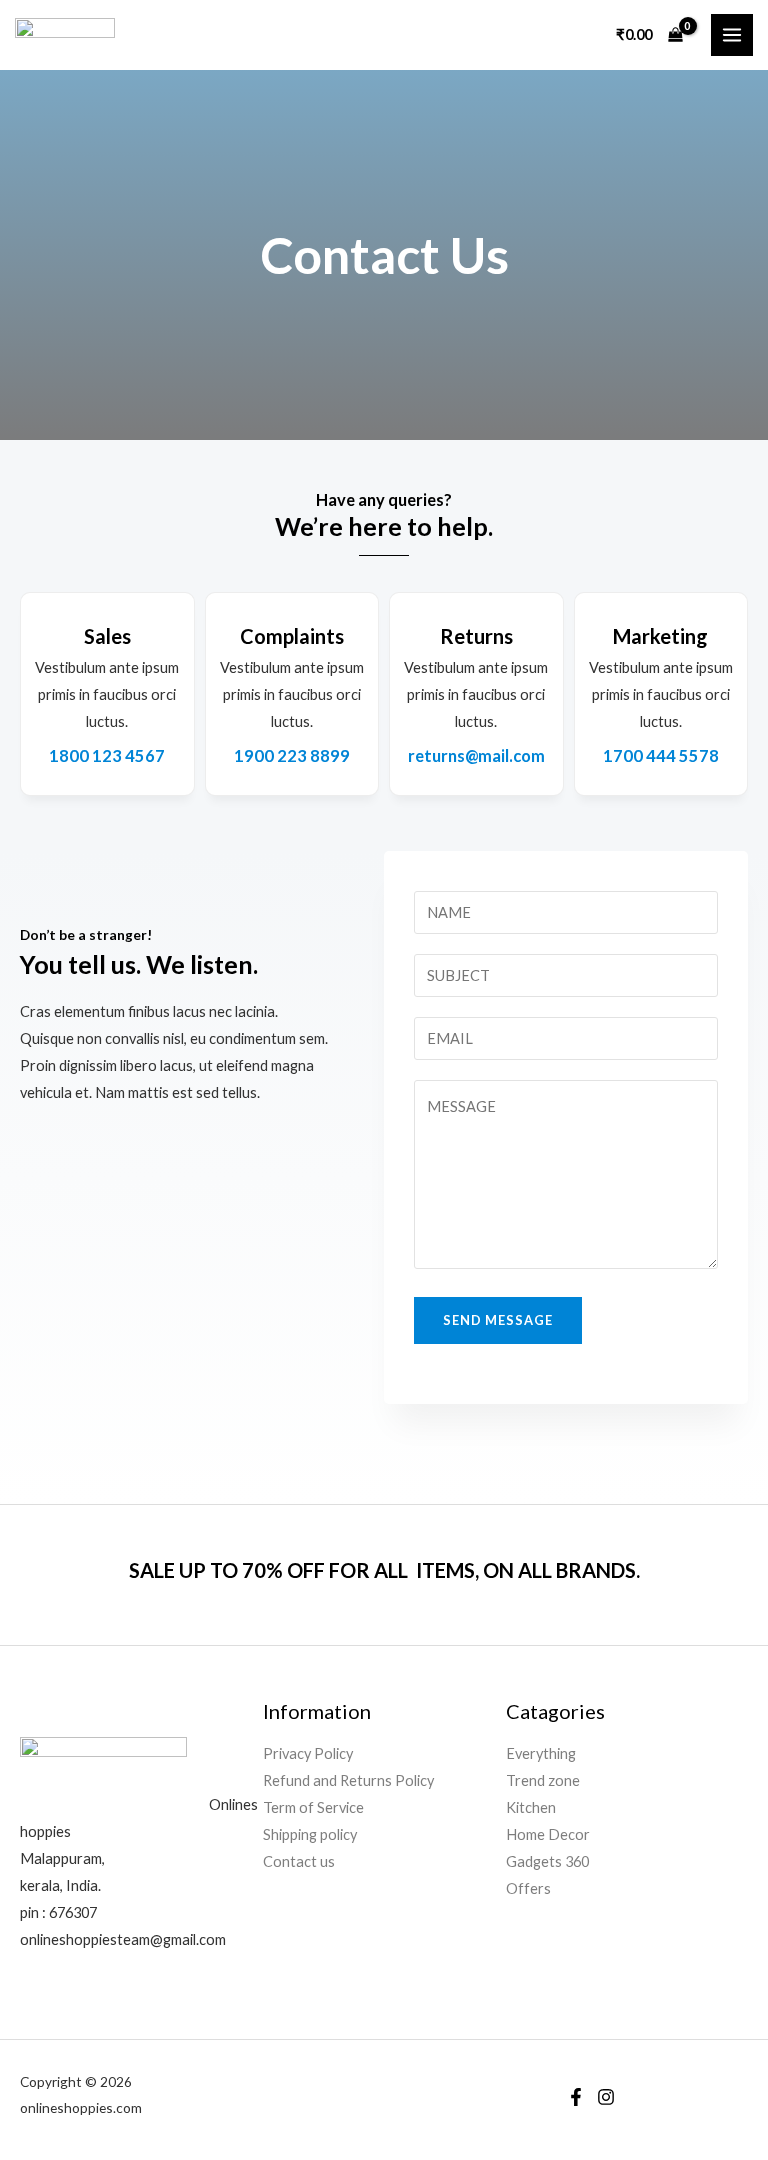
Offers (528, 1888)
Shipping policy (310, 1834)
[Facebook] (576, 2097)
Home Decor (548, 1834)
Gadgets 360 (547, 1861)
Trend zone (543, 1780)
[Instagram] (606, 2097)
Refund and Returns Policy (348, 1780)
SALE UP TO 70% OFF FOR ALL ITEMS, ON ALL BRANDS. (384, 1570)
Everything (541, 1753)
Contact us (299, 1861)
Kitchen (531, 1807)
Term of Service (313, 1807)
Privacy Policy (308, 1753)
